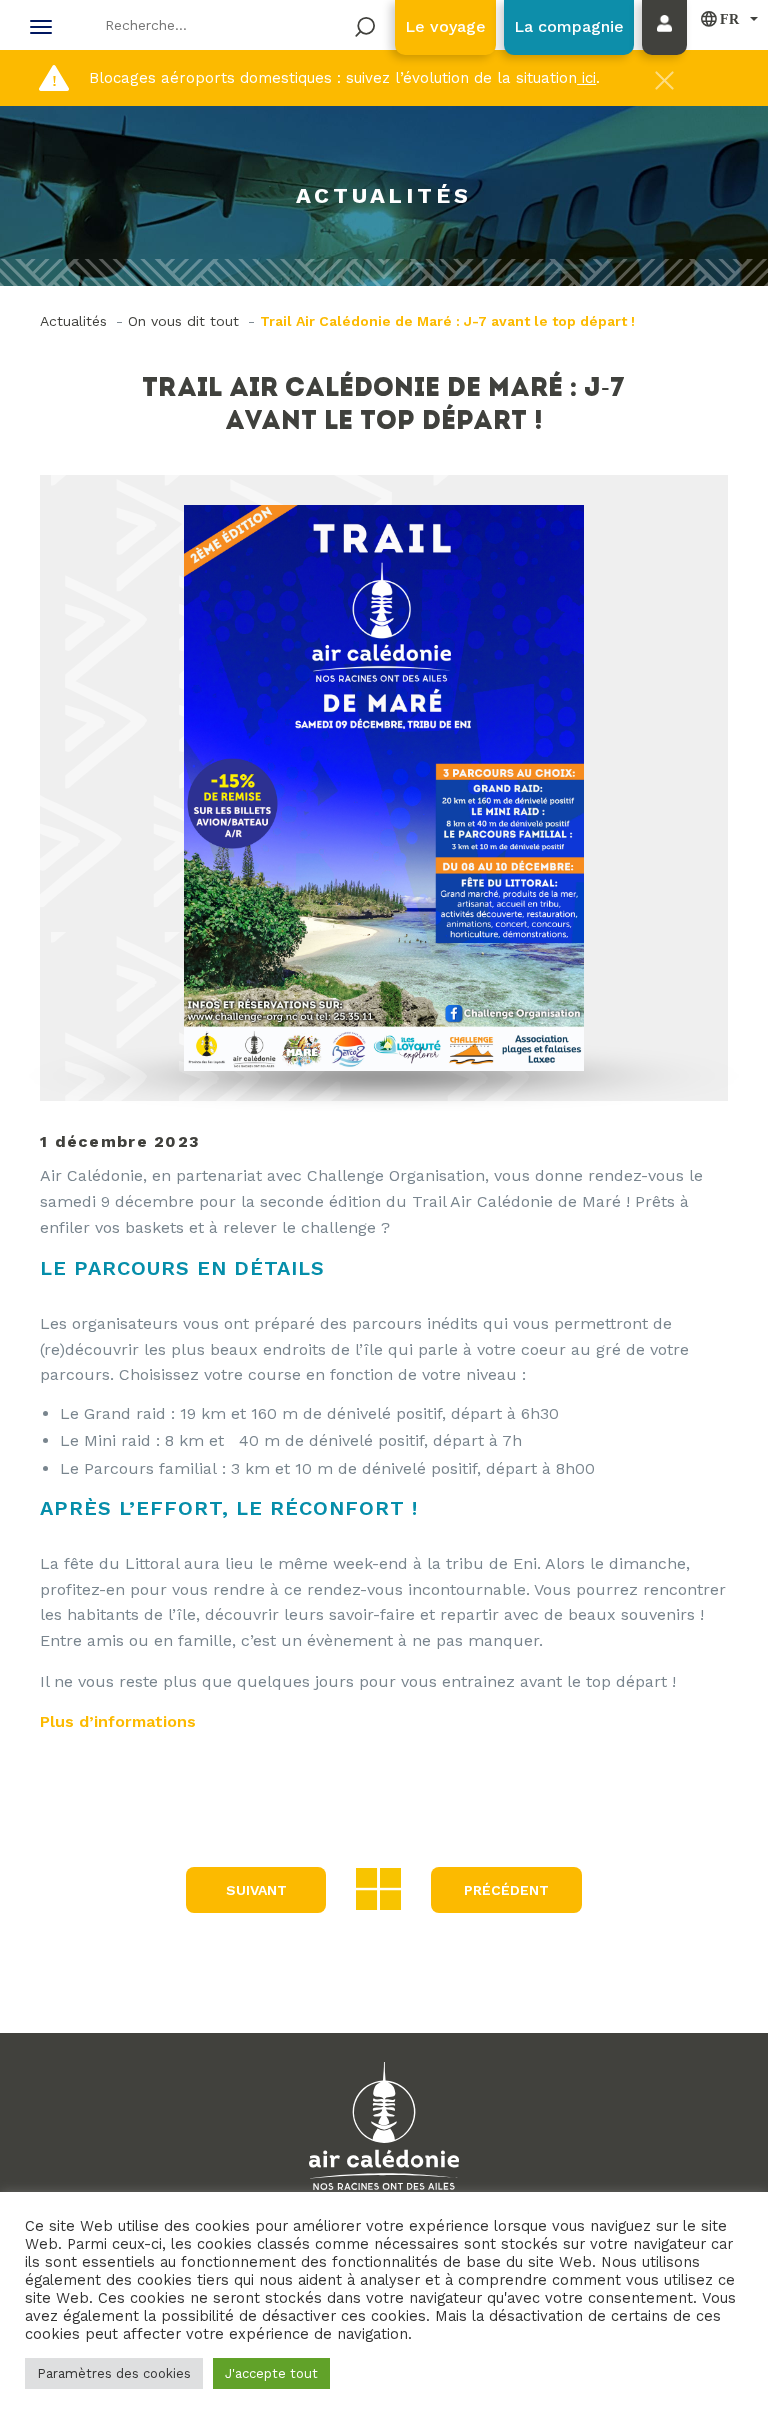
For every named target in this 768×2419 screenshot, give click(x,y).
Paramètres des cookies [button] (114, 2373)
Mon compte (669, 47)
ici (586, 78)
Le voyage (445, 26)
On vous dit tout (183, 321)
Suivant (256, 1890)
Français (720, 18)
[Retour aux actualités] (378, 1887)
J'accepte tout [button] (271, 2373)
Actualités (73, 321)
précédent (506, 1890)
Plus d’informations (118, 1721)
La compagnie (569, 26)
